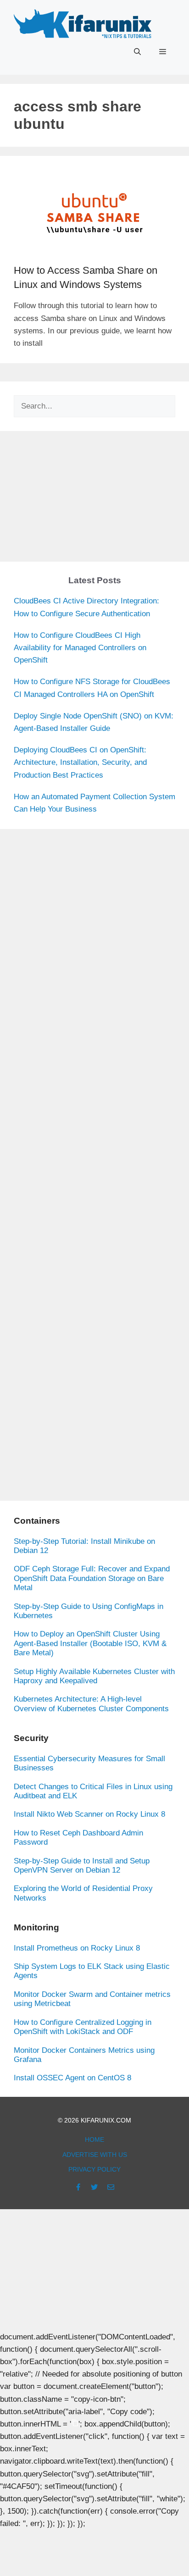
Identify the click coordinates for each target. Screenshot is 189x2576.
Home (94, 2139)
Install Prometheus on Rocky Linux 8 (77, 1948)
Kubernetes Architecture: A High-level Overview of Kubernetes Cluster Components (91, 1704)
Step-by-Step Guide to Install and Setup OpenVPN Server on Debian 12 (82, 1866)
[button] (137, 52)
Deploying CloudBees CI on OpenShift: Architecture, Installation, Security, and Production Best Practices (80, 762)
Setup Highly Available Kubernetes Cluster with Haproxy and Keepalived (94, 1676)
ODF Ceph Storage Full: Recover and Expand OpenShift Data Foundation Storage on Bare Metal (92, 1578)
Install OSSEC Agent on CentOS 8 (72, 2078)
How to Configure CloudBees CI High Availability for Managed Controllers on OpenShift (80, 648)
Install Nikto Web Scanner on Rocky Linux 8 (89, 1814)
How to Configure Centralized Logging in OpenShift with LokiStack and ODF (83, 2027)
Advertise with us (95, 2155)
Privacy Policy (94, 2169)
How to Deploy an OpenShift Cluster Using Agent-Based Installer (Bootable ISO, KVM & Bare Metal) (90, 1643)
